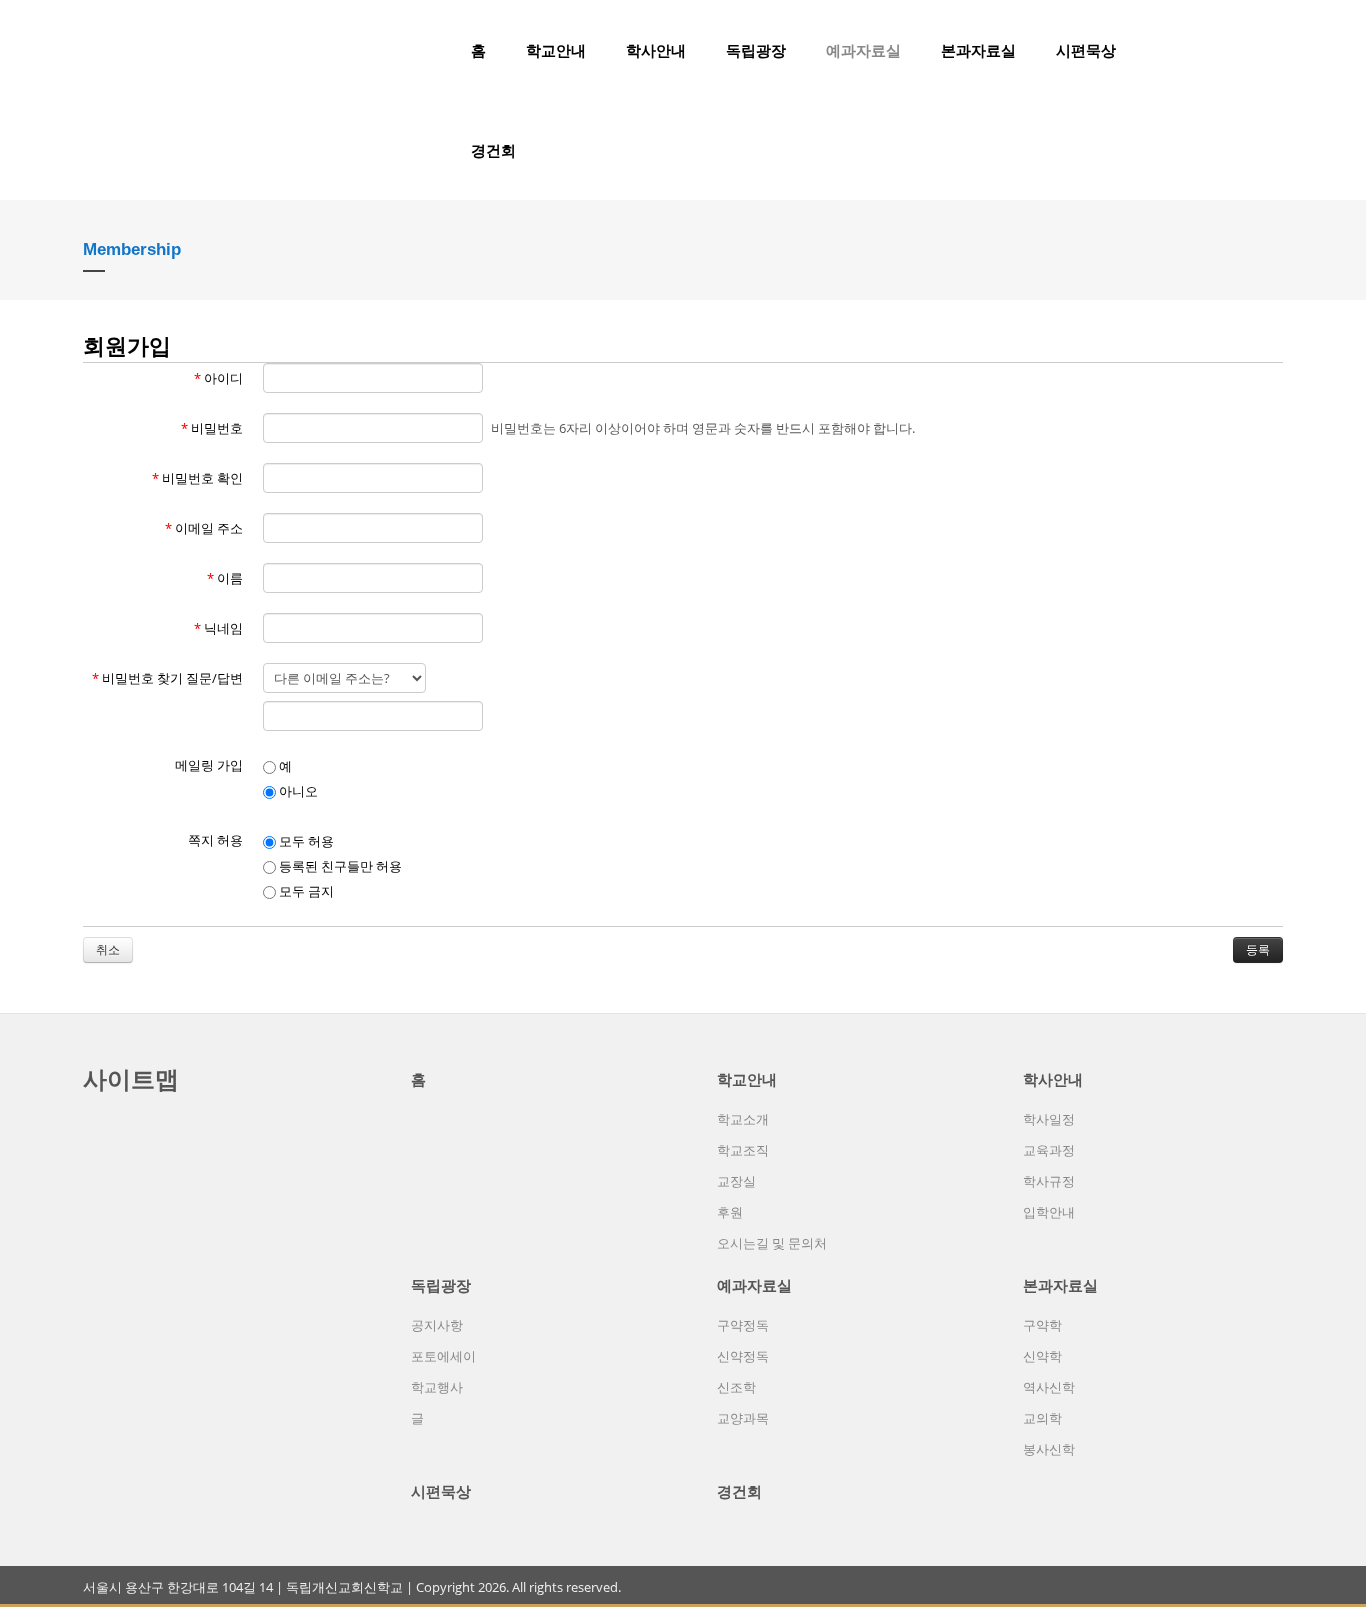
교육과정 (1049, 1150)
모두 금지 (305, 891)
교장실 (736, 1181)
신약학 (1042, 1356)
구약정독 (743, 1325)
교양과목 (743, 1418)
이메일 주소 (204, 528)
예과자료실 (863, 50)
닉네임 (218, 628)
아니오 (297, 791)
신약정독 (743, 1356)
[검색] (1238, 50)
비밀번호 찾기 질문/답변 (167, 678)
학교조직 (743, 1150)
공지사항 (437, 1325)
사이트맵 (131, 1078)
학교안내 (556, 50)
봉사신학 (1049, 1449)
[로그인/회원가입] (1272, 50)
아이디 (218, 378)
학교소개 (743, 1119)
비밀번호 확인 (197, 478)
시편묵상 (1086, 50)
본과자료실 (978, 50)
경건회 (493, 150)
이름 (225, 578)
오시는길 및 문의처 (772, 1243)
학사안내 (656, 50)
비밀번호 (212, 428)
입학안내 (1049, 1212)
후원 (730, 1212)
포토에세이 (443, 1356)
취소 (108, 949)
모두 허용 (305, 841)
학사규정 (1049, 1181)
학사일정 (1049, 1119)
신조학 (736, 1387)
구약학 (1042, 1325)
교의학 (1042, 1418)
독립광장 (756, 50)
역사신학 (1049, 1387)
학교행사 (437, 1387)
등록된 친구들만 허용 (339, 866)
